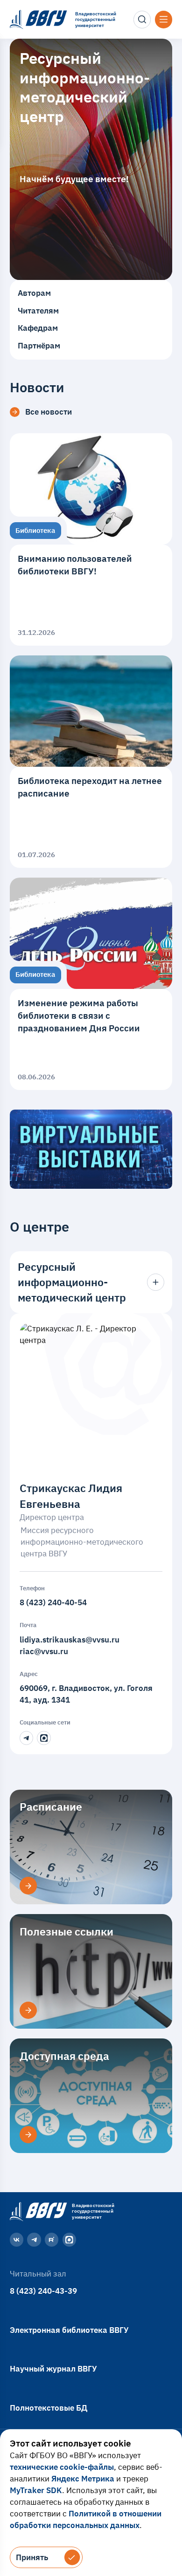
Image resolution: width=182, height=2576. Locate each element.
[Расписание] (28, 1886)
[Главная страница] (37, 2211)
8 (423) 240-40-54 (53, 1602)
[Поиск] (142, 20)
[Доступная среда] (28, 2135)
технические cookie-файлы (62, 2467)
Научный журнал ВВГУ (53, 2369)
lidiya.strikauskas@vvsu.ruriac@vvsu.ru (70, 1646)
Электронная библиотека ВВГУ (69, 2330)
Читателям (38, 311)
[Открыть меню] (164, 20)
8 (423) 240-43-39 (43, 2291)
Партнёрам (39, 346)
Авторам (34, 293)
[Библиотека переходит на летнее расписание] (91, 762)
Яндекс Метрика (83, 2479)
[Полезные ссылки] (28, 2010)
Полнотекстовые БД (49, 2408)
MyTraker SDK (36, 2490)
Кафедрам (38, 328)
